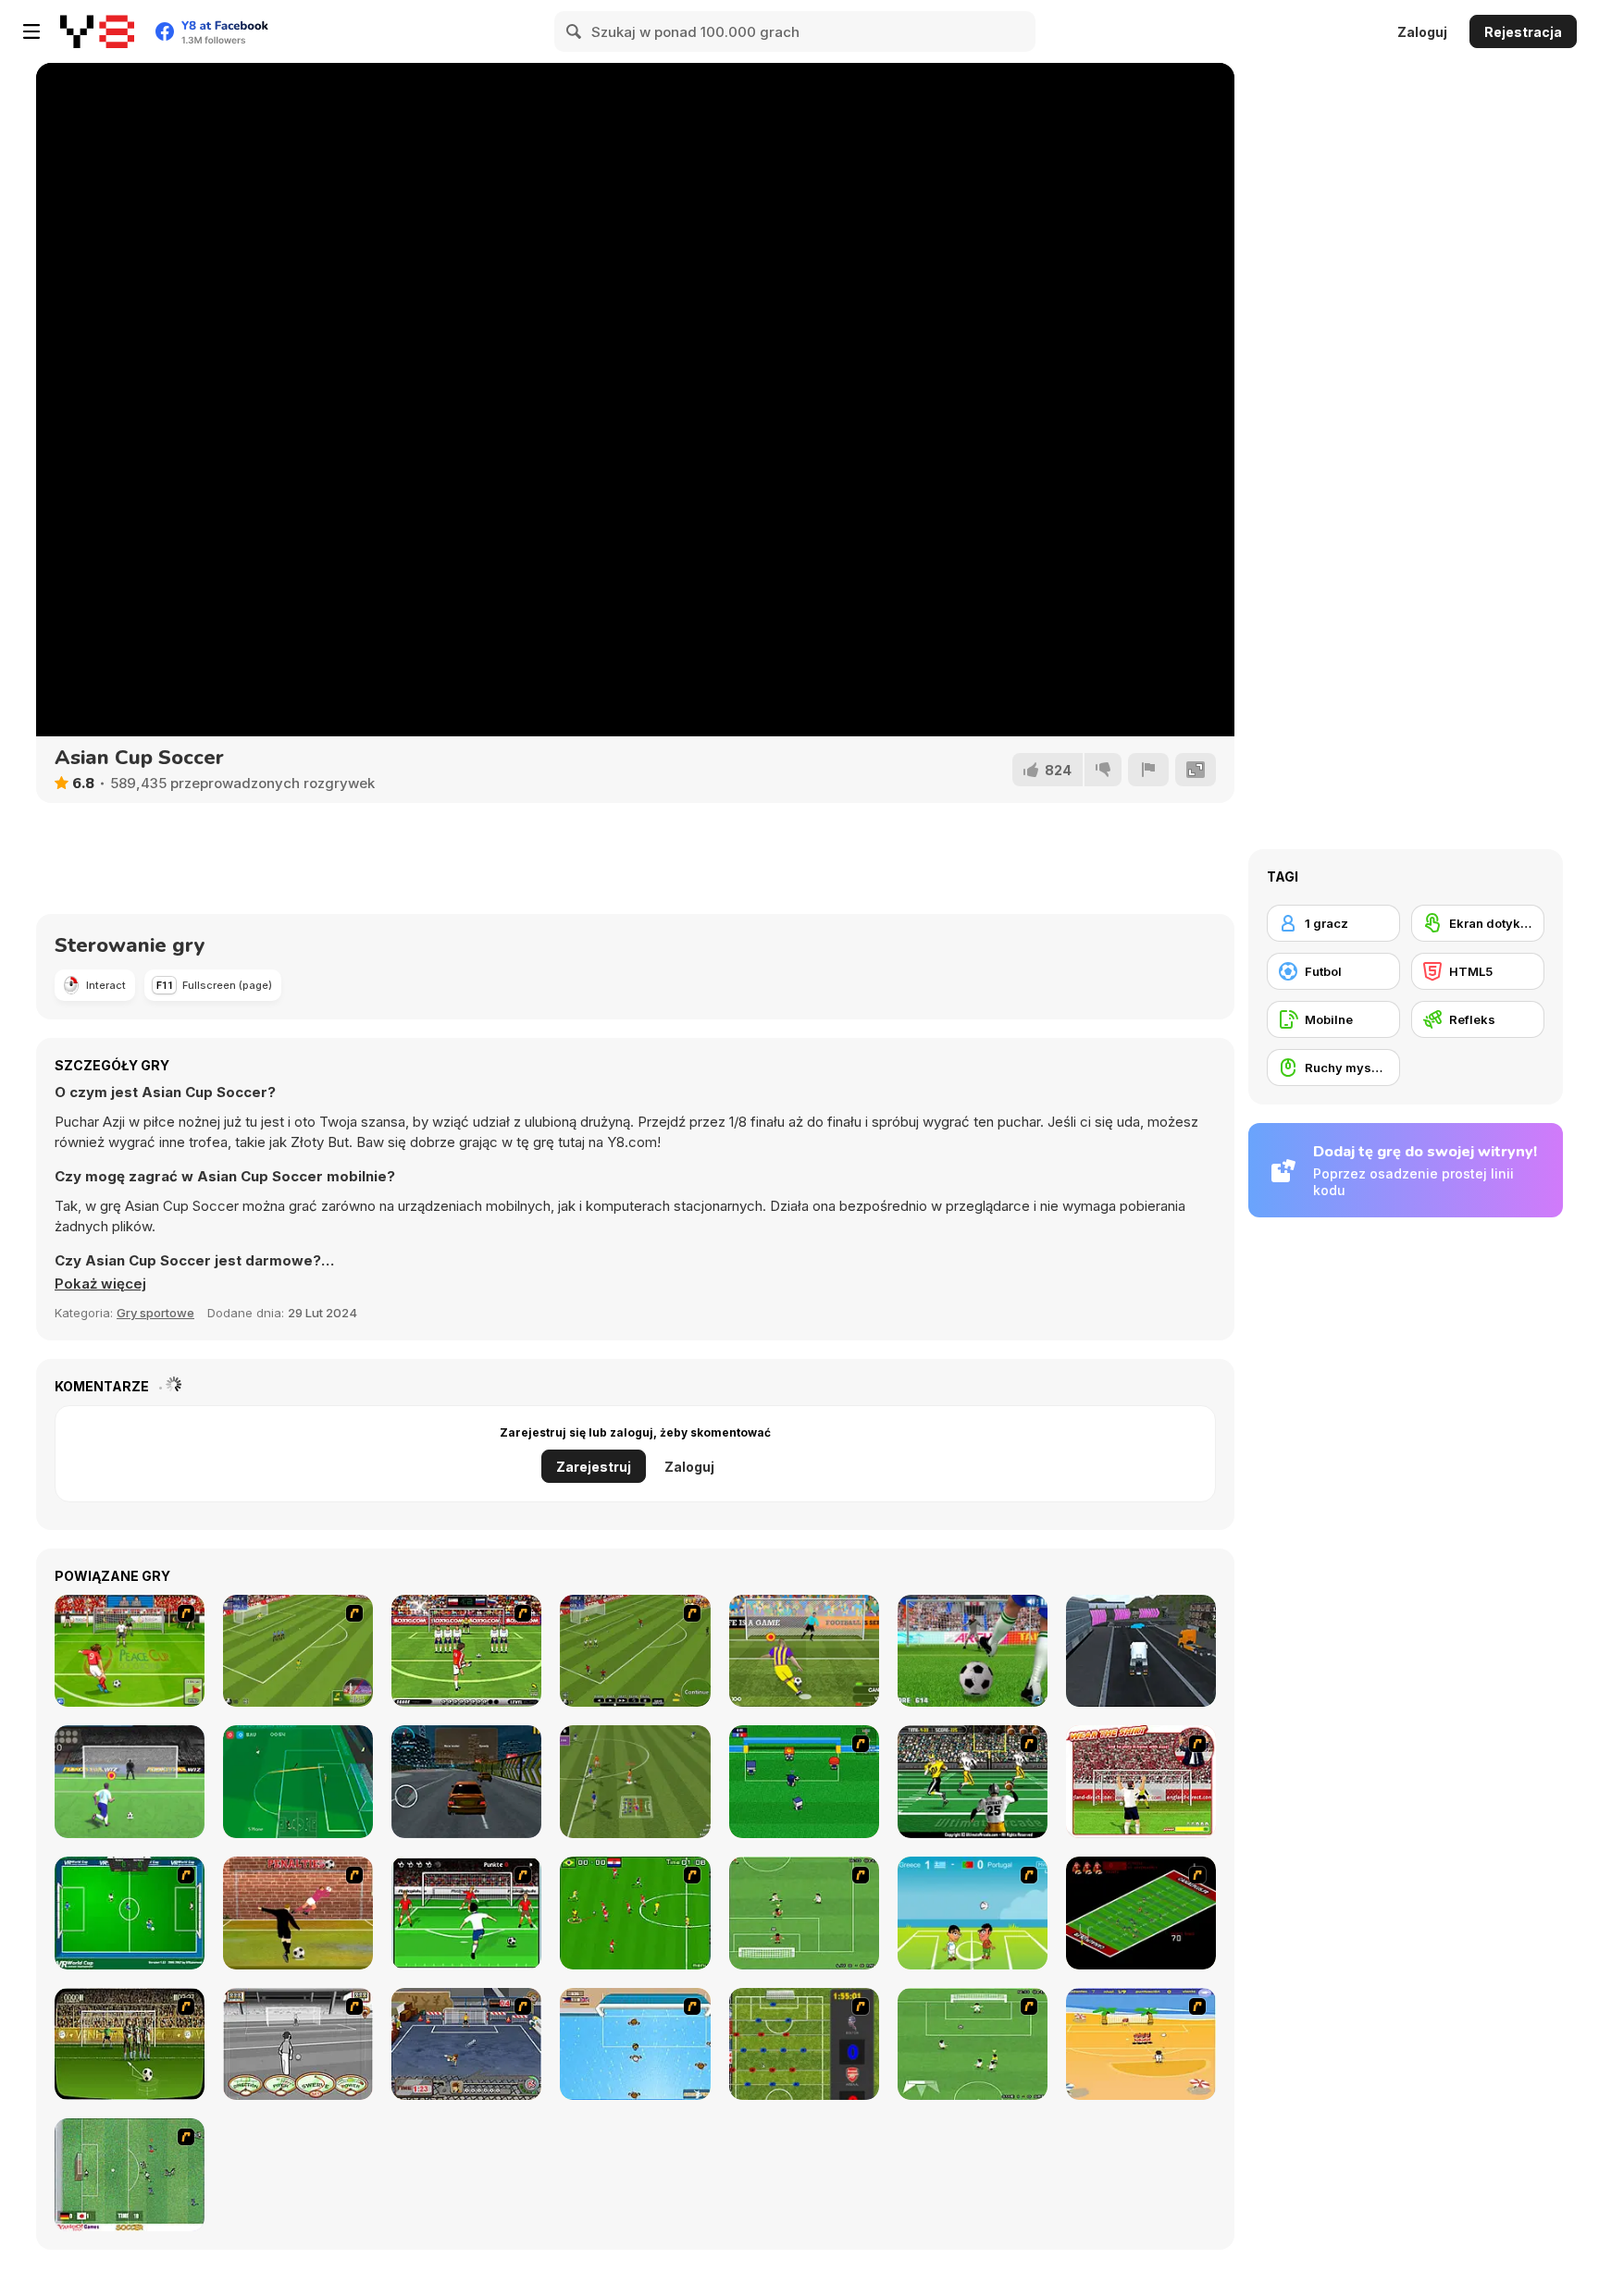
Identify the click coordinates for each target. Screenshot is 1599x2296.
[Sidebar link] (31, 31)
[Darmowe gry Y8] (97, 31)
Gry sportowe (155, 1313)
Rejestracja (1523, 32)
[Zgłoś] (1148, 770)
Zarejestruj (594, 1467)
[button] (100, 1284)
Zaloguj (1422, 32)
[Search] (575, 31)
